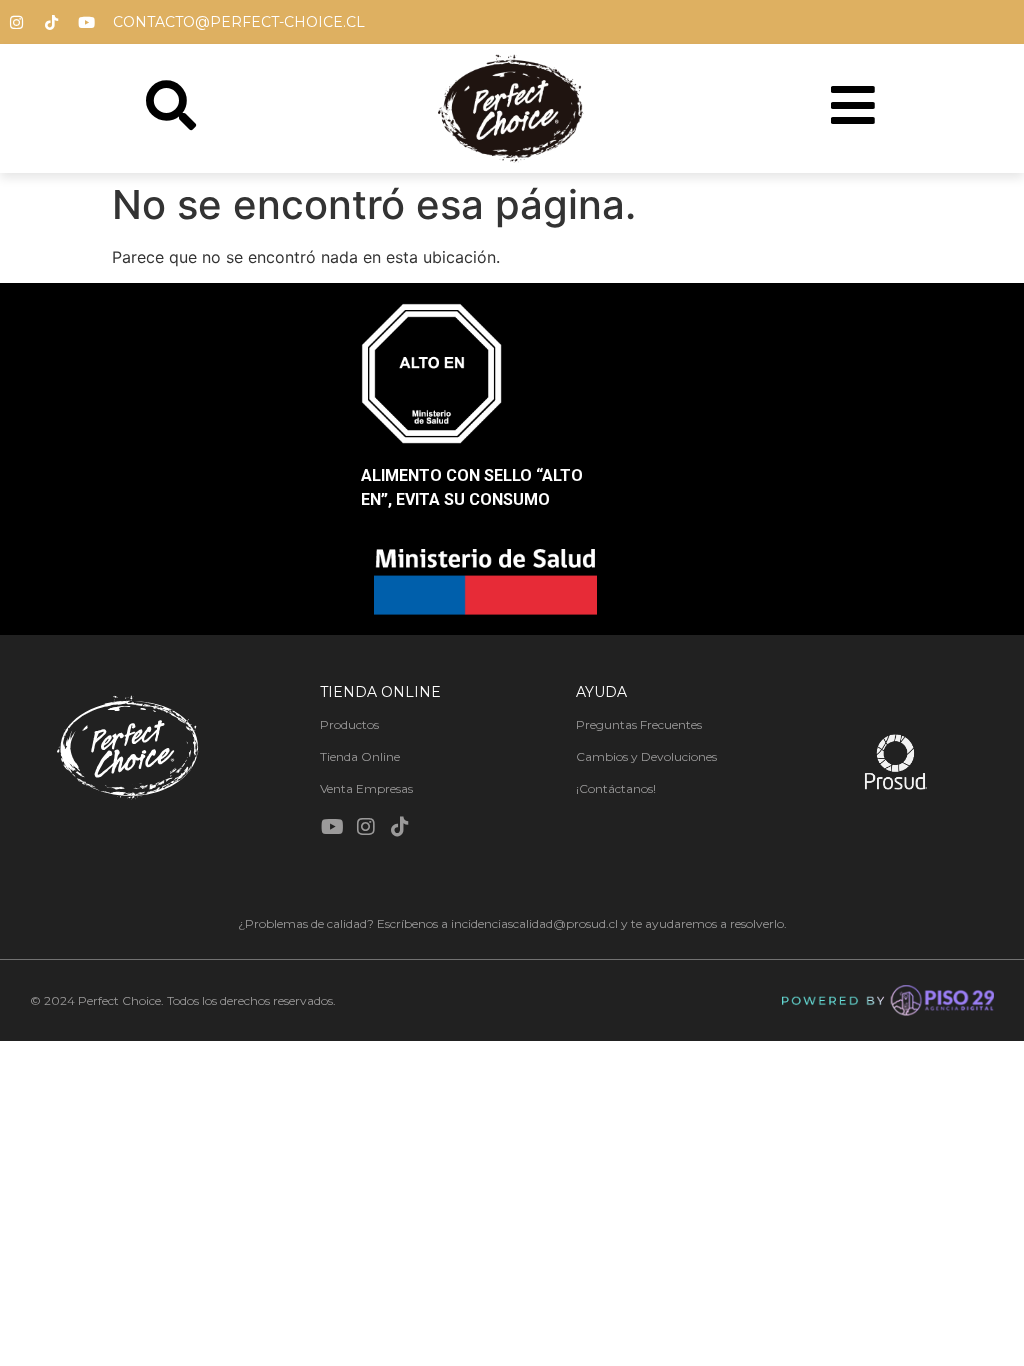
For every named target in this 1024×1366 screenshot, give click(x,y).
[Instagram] (16, 22)
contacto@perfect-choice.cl (239, 22)
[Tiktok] (51, 22)
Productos (349, 724)
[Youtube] (86, 22)
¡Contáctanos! (616, 788)
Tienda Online (360, 756)
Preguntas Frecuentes (639, 724)
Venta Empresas (366, 788)
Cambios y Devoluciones (646, 756)
